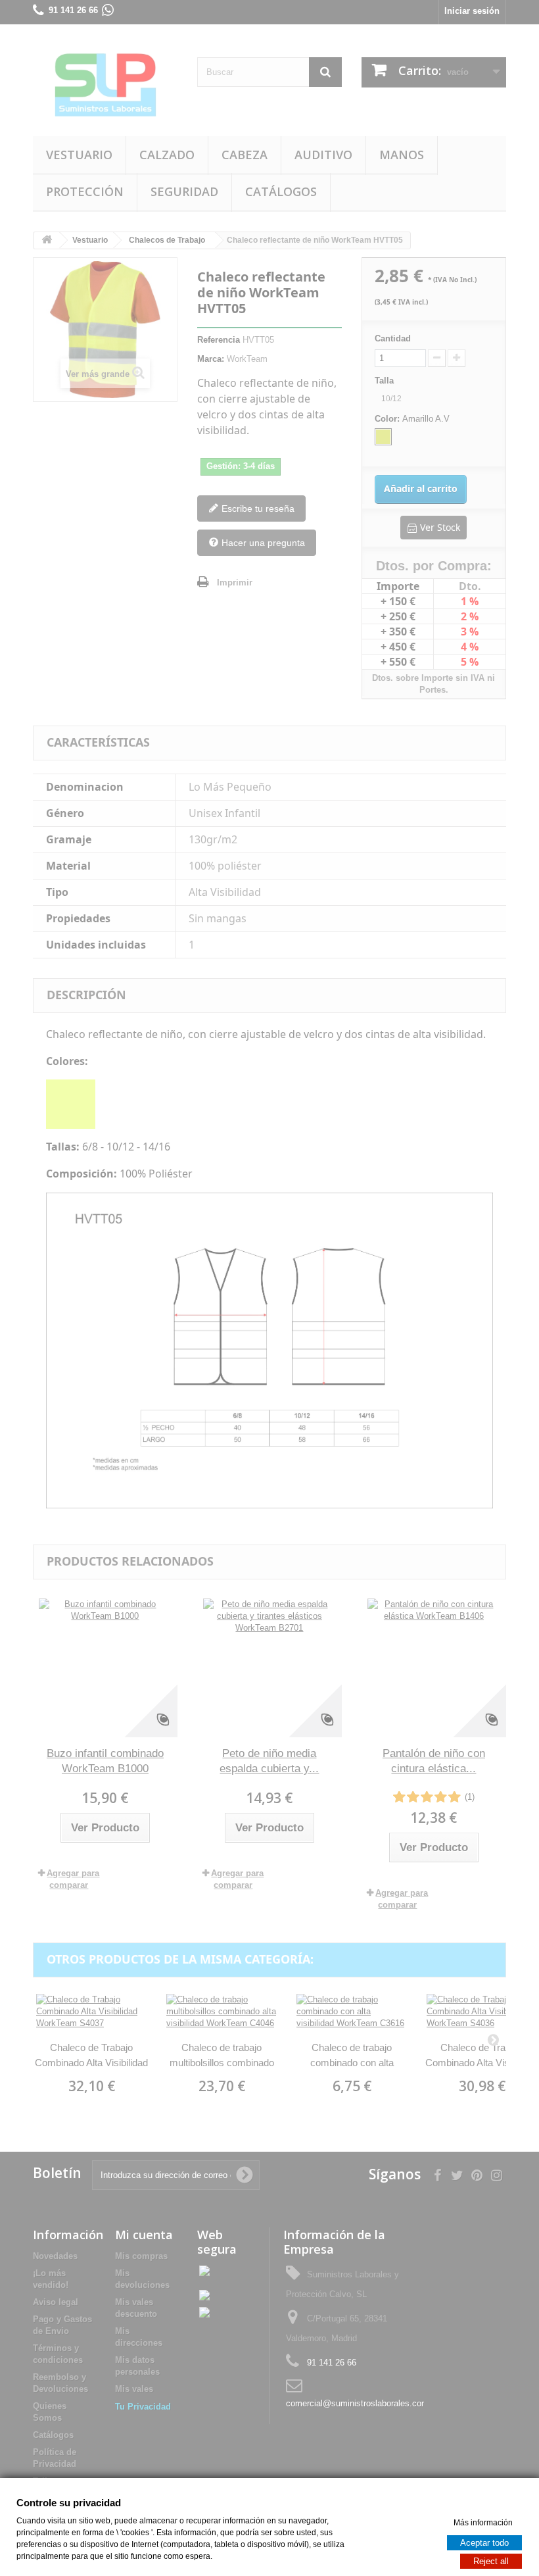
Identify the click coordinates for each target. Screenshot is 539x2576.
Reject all (491, 2561)
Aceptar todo (484, 2542)
